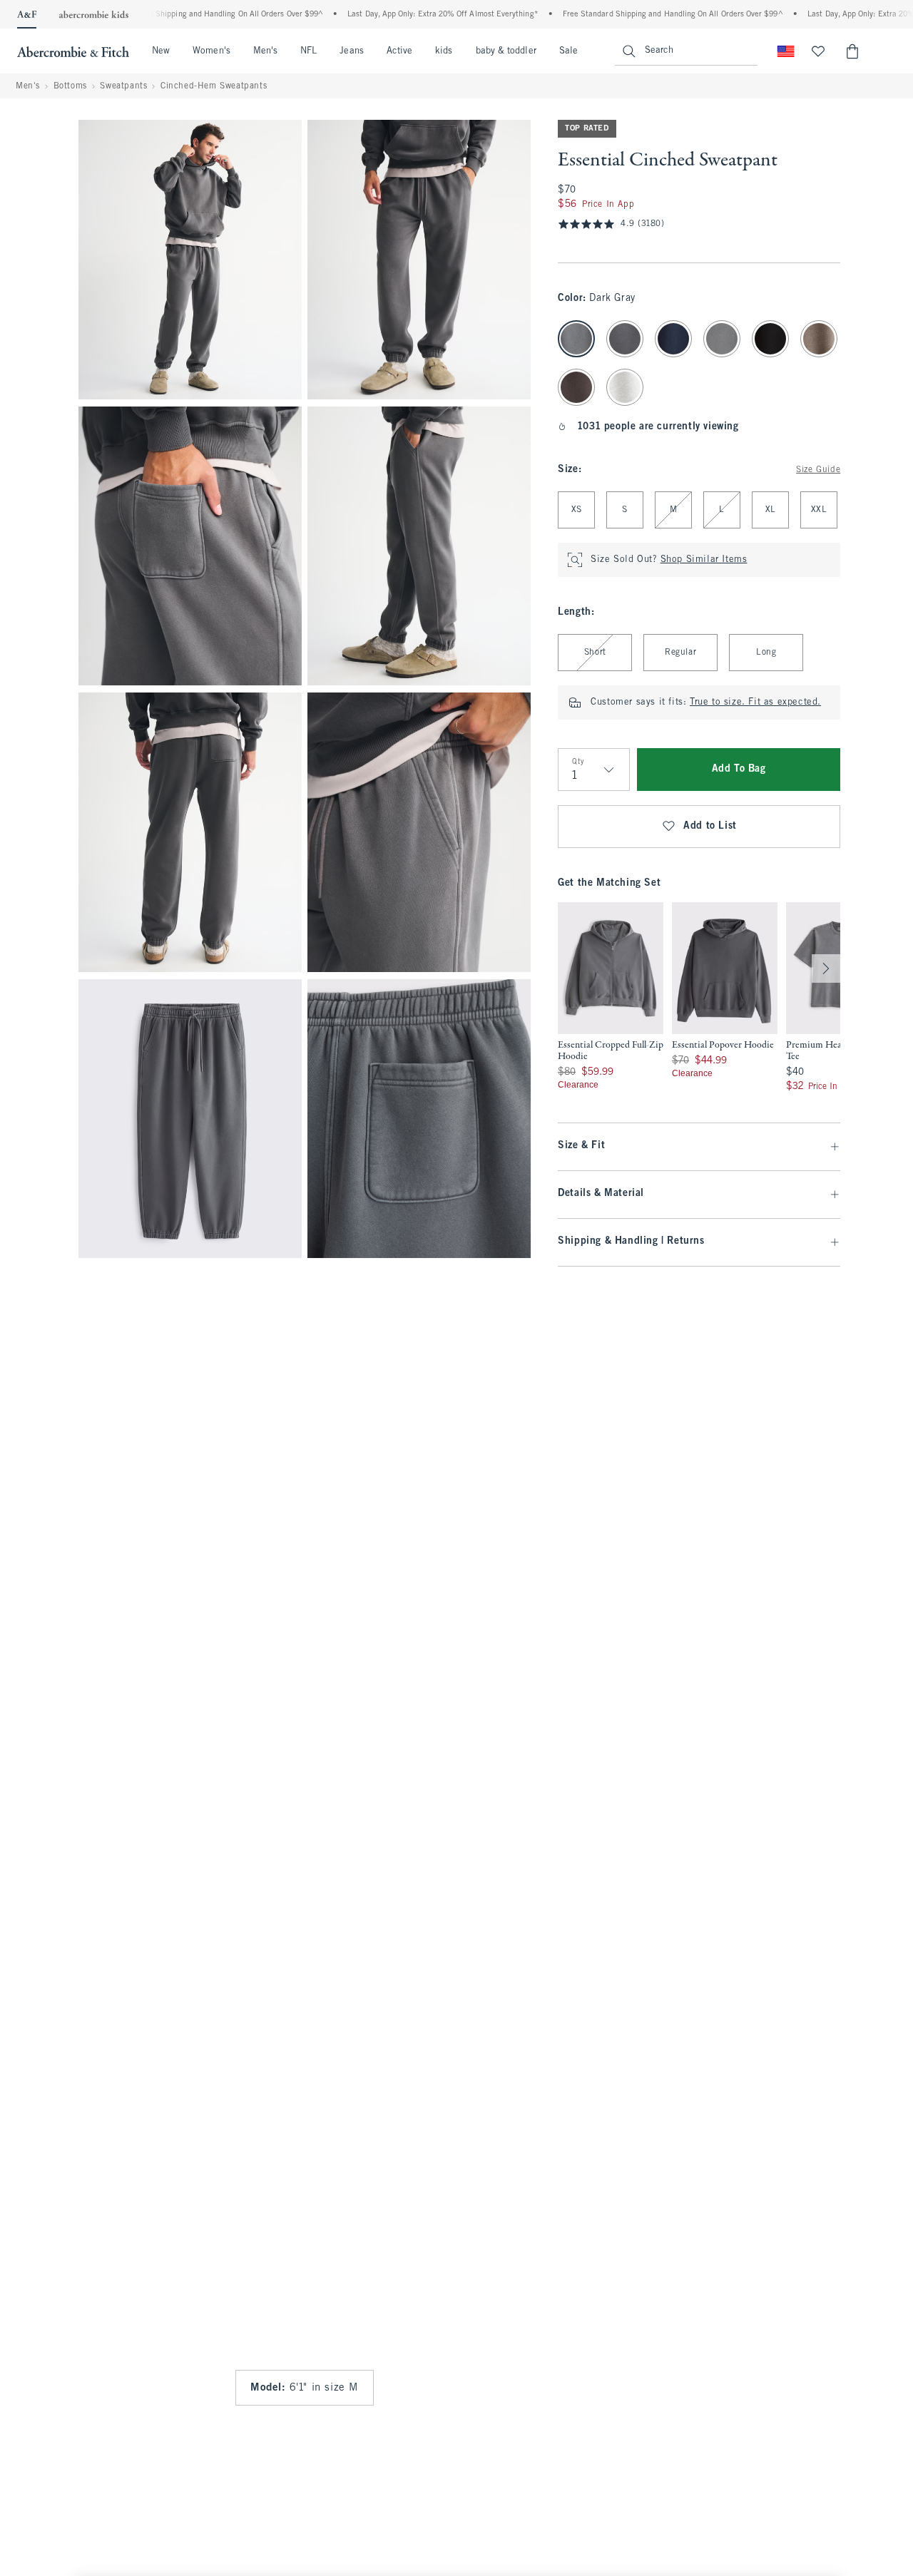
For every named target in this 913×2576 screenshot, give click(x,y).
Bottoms (70, 86)
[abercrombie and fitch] (73, 51)
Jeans (351, 51)
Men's (265, 51)
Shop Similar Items (704, 560)
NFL (308, 51)
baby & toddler (506, 51)
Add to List (710, 826)
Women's (211, 51)
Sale (568, 51)
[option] (611, 998)
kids (444, 51)
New (161, 51)
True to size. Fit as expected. (755, 702)
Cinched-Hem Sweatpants (214, 86)
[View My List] (818, 51)
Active (399, 51)
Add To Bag (739, 769)
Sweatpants (123, 86)
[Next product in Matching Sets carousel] (826, 968)
